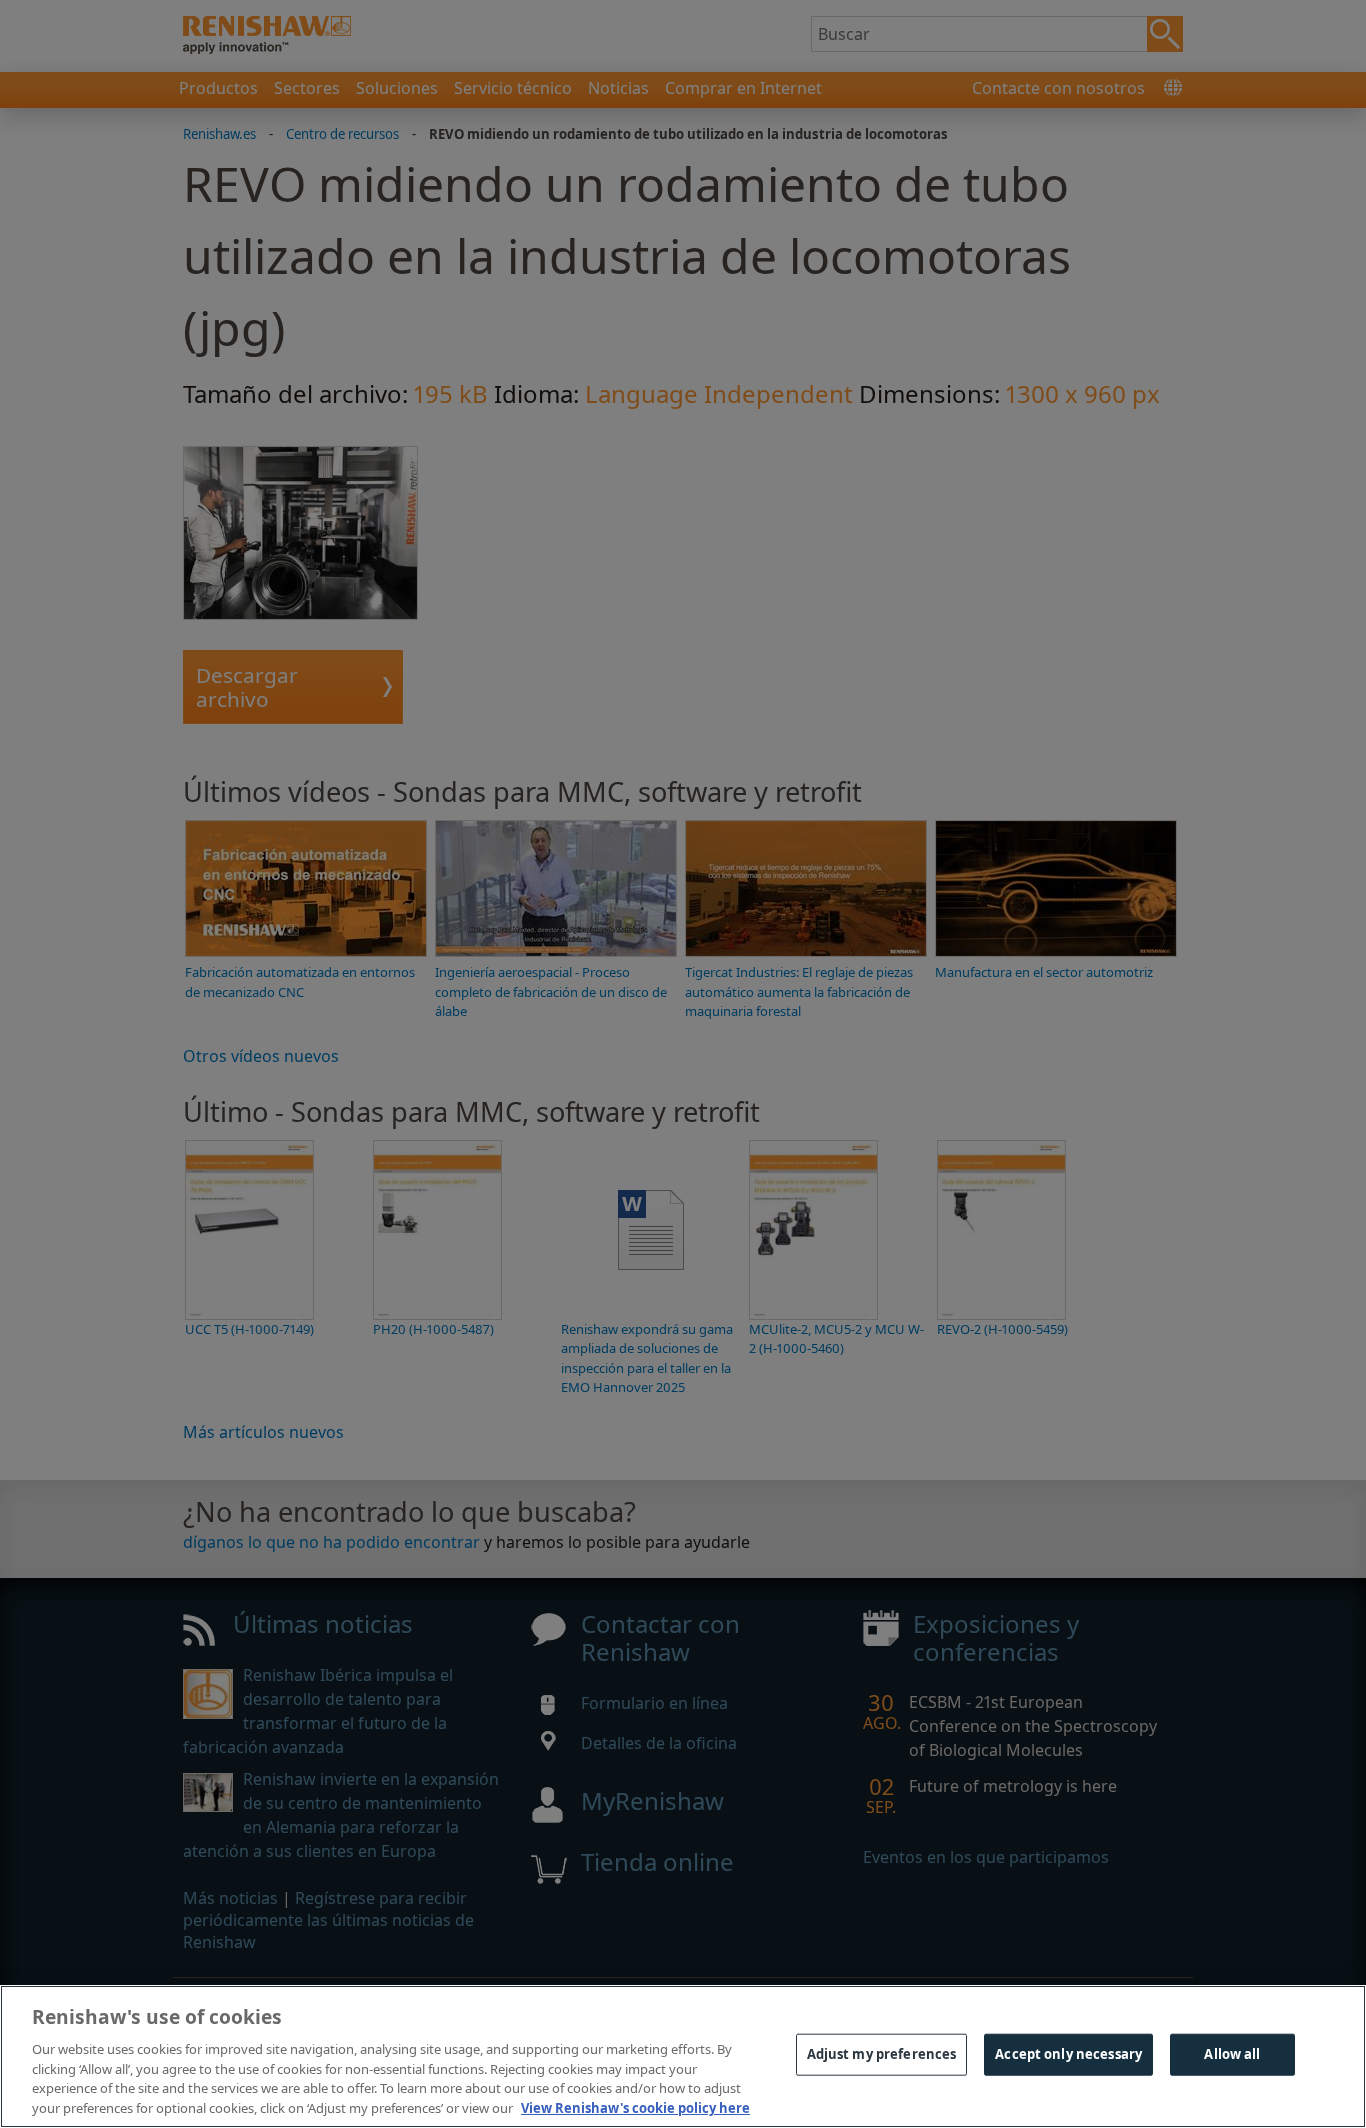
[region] (683, 2056)
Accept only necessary (1068, 2054)
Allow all (1232, 2054)
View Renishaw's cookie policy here (635, 2107)
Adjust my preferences (882, 2054)
